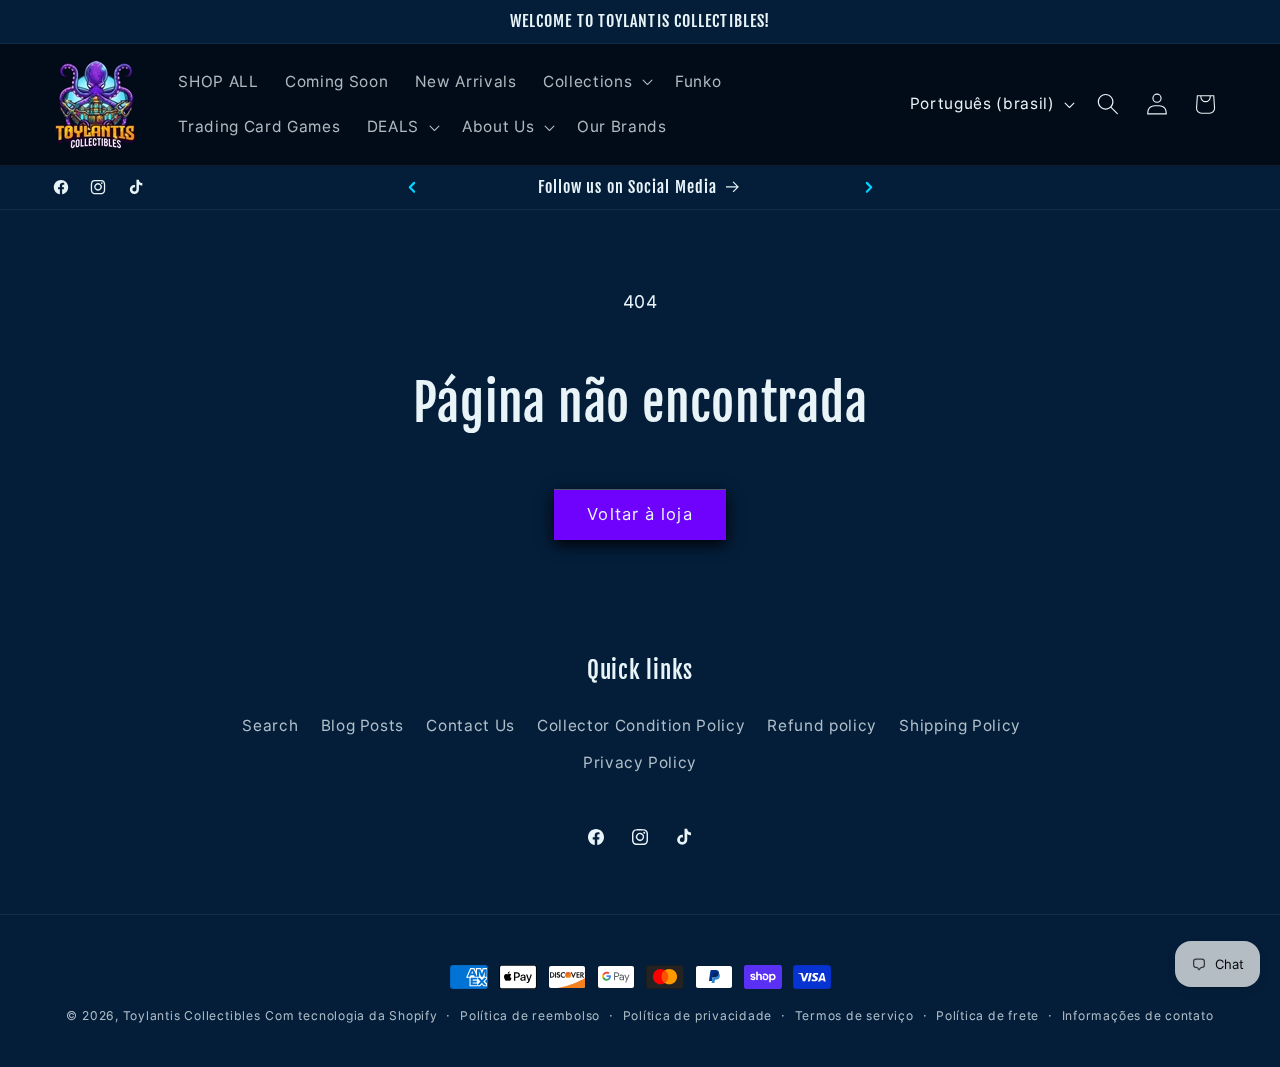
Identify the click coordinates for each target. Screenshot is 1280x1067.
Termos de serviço (854, 1015)
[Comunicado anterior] (412, 187)
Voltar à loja (639, 514)
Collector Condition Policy (641, 725)
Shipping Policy (960, 725)
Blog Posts (363, 725)
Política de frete (987, 1015)
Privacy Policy (640, 762)
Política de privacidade (698, 1015)
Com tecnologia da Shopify (351, 1015)
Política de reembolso (530, 1015)
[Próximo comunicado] (869, 187)
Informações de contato (1138, 1015)
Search (270, 725)
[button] (596, 81)
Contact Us (470, 725)
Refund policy (822, 725)
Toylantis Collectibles (192, 1015)
